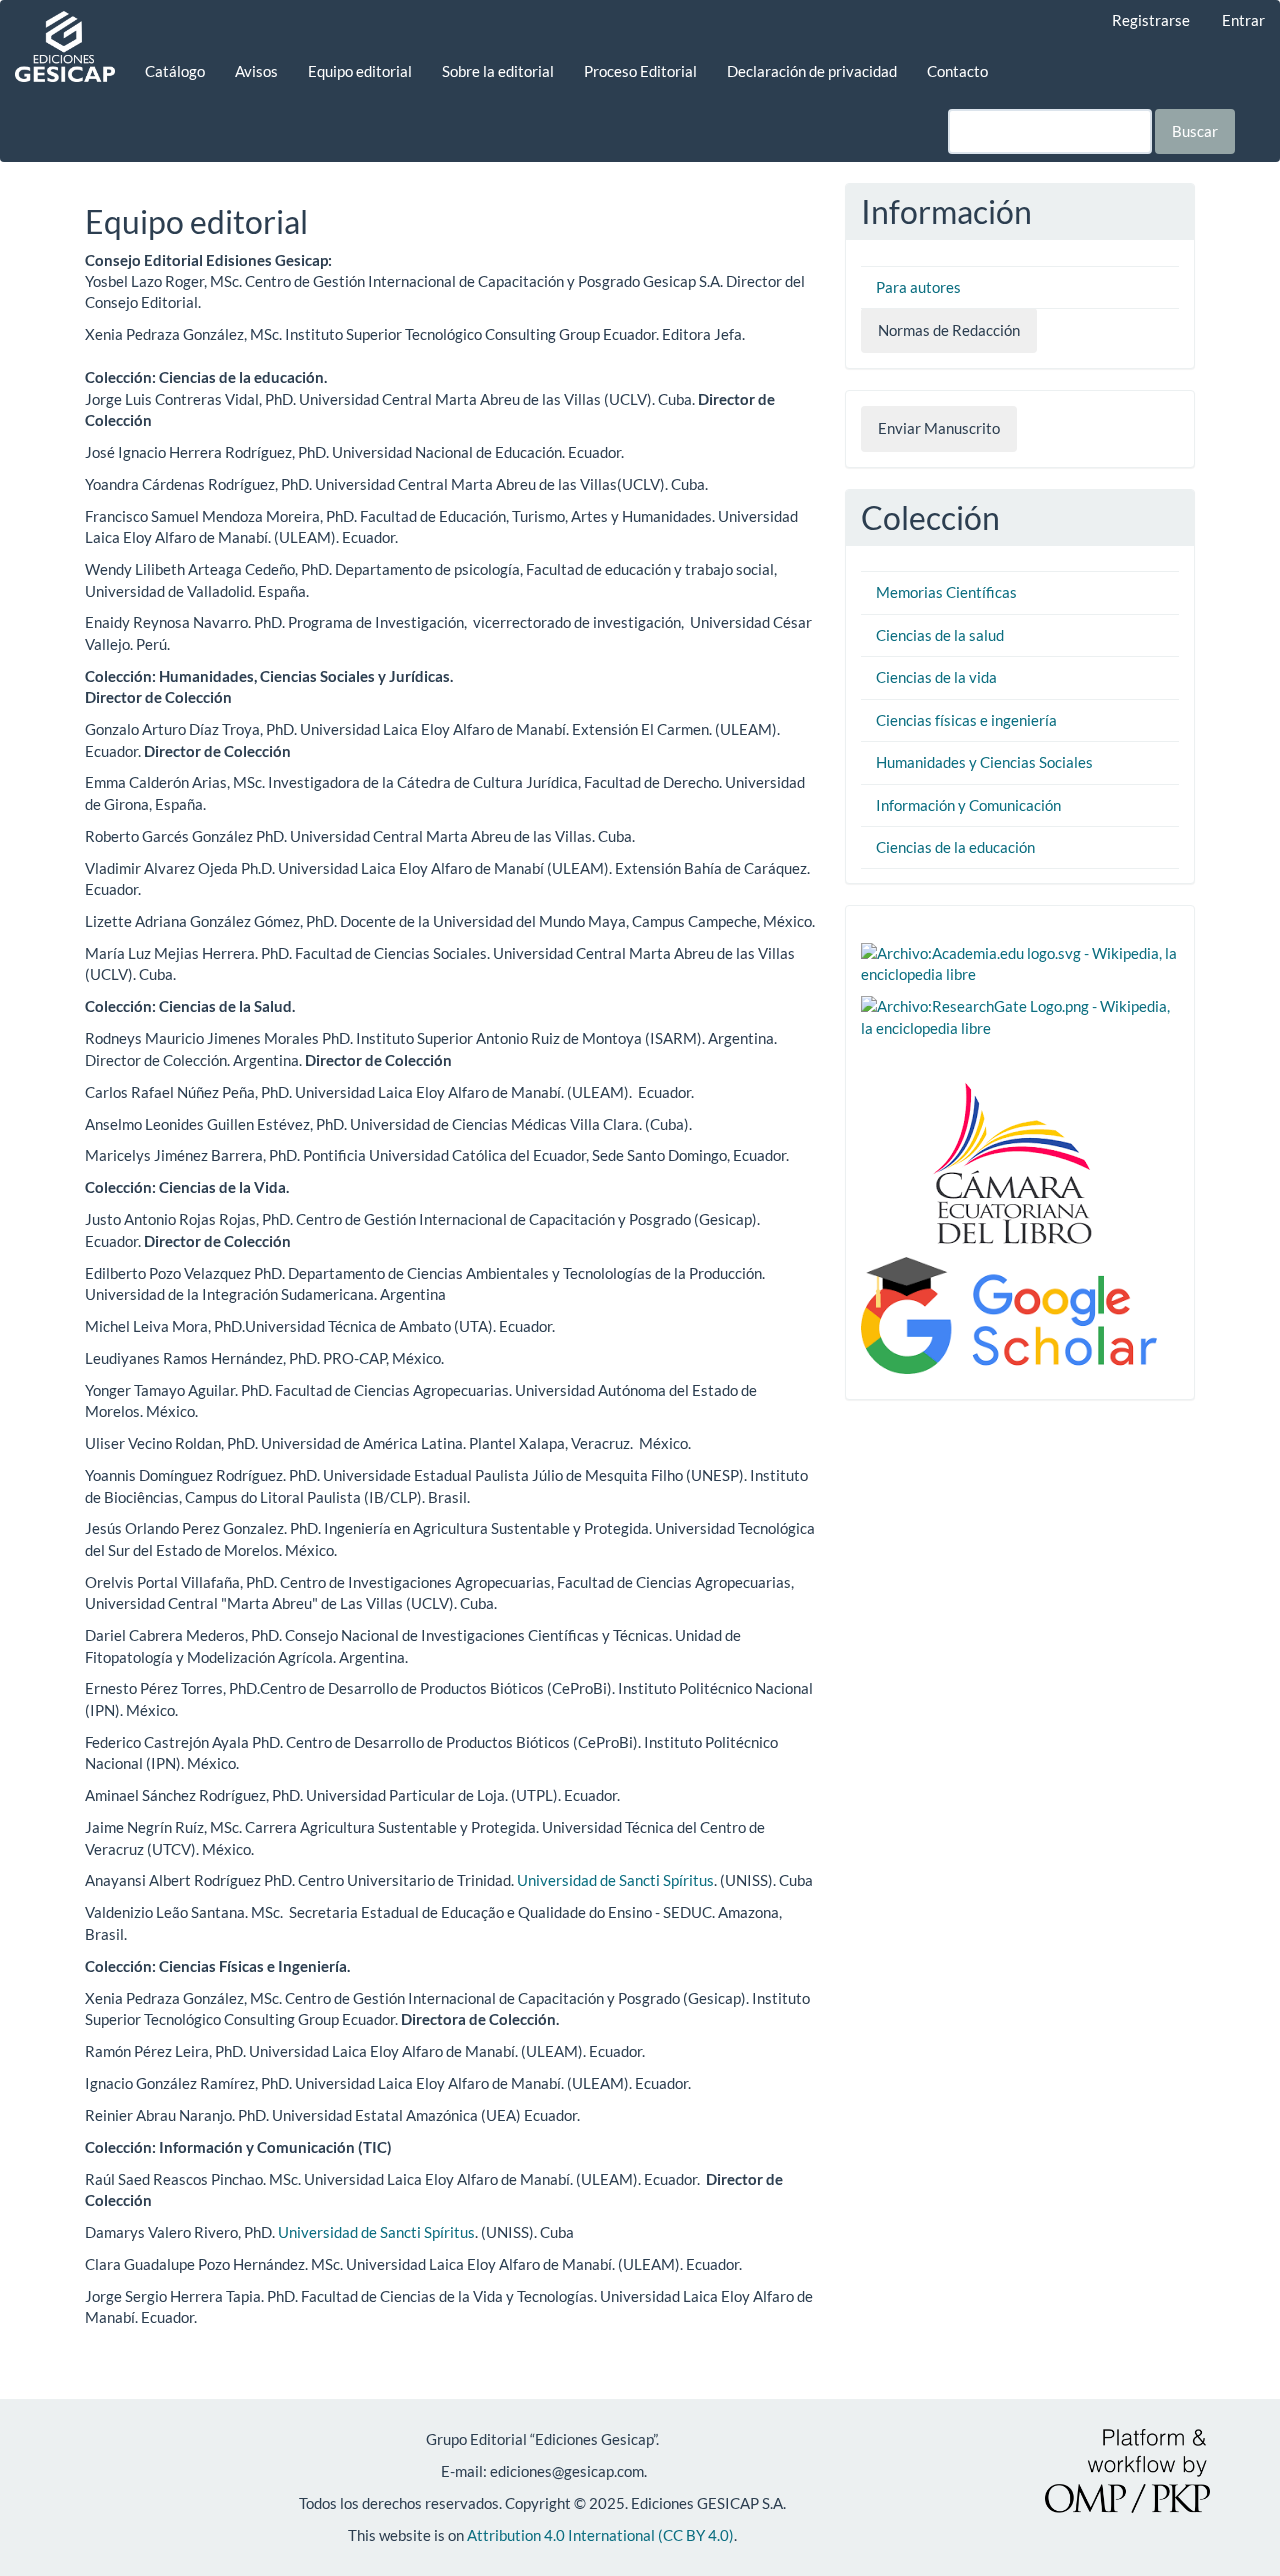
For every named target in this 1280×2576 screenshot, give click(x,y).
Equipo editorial (360, 71)
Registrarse (1151, 20)
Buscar (1195, 131)
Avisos (256, 71)
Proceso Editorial (640, 71)
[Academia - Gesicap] (1020, 962)
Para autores (918, 287)
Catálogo (175, 71)
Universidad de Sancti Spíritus (615, 1880)
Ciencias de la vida (936, 677)
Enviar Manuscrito (939, 428)
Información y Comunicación (968, 805)
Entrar (1243, 20)
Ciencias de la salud (940, 635)
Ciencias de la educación (955, 847)
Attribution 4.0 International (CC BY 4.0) (600, 2535)
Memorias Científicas (946, 592)
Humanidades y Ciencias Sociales (984, 762)
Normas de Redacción (949, 330)
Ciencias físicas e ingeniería (966, 720)
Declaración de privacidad (812, 71)
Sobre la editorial (498, 71)
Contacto (957, 71)
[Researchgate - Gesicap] (1020, 1015)
